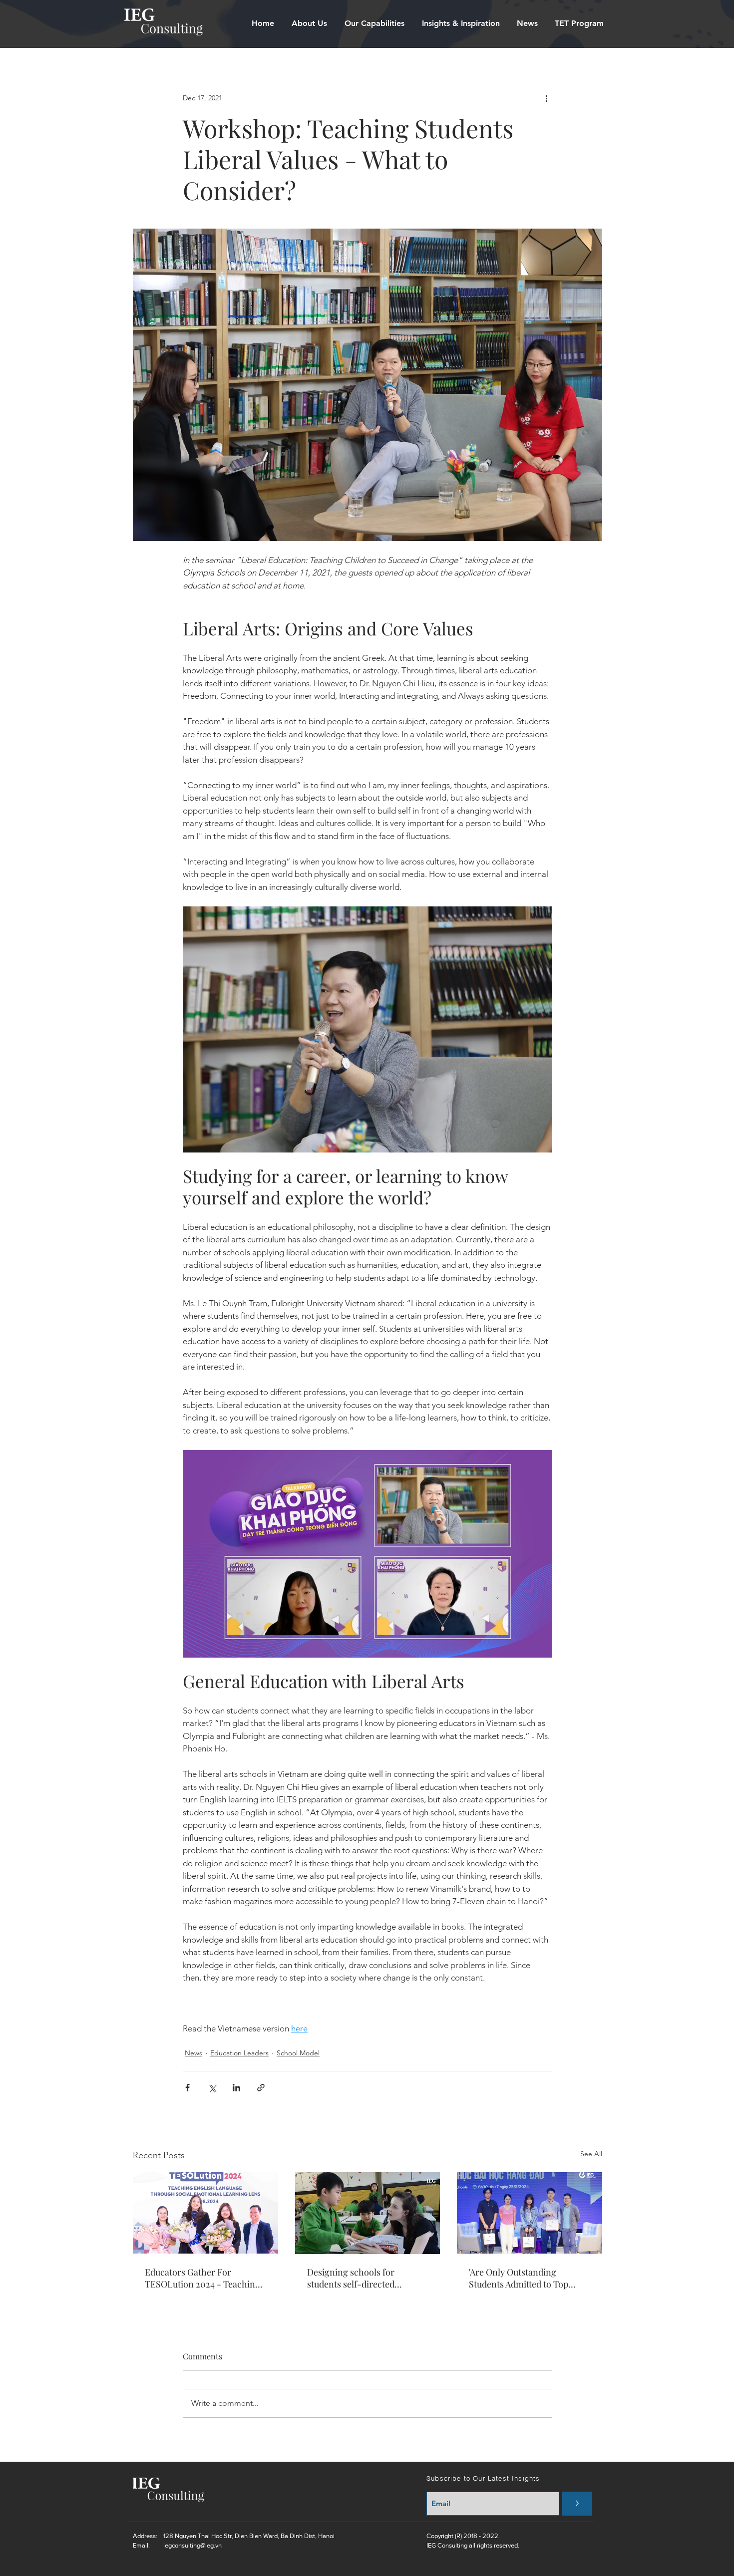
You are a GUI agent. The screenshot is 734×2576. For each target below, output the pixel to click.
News (193, 2053)
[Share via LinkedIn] (236, 2088)
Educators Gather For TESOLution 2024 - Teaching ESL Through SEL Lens (202, 2278)
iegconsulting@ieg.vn (192, 2545)
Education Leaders (239, 2053)
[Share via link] (261, 2088)
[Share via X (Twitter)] (212, 2088)
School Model (298, 2053)
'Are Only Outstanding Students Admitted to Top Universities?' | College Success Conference (519, 2278)
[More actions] (546, 98)
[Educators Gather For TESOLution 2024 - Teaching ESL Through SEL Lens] (205, 2213)
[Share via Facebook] (187, 2088)
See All (591, 2154)
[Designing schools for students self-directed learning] (368, 2213)
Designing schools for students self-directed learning (351, 2278)
